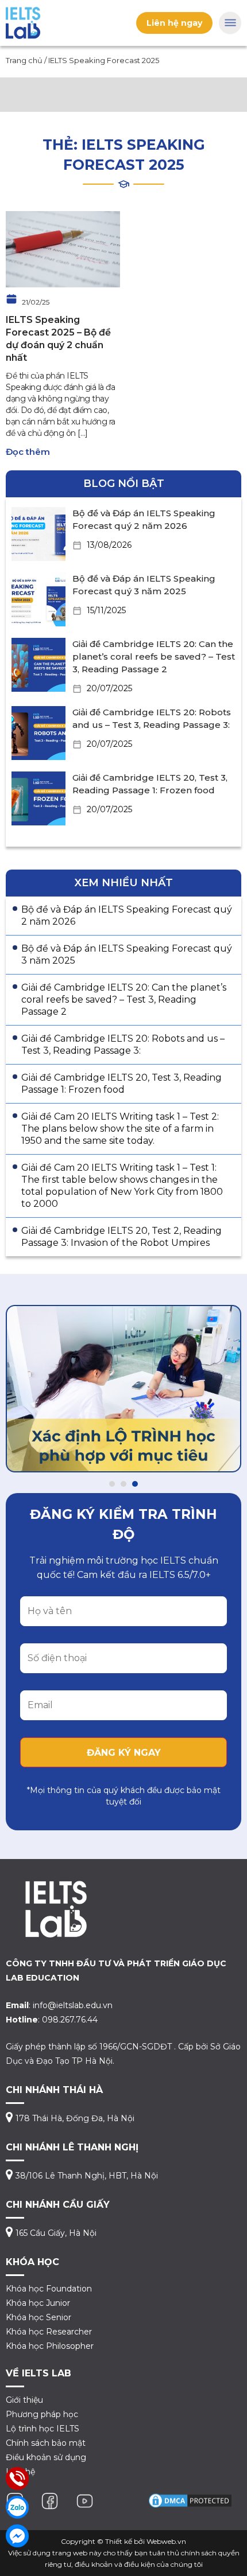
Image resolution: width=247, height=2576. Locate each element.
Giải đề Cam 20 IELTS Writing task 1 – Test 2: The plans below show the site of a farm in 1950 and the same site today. (120, 1129)
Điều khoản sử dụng (46, 2457)
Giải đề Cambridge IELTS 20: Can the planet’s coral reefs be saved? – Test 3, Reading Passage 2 (154, 656)
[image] (63, 249)
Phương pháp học (42, 2414)
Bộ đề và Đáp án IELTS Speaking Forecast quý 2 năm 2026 (127, 915)
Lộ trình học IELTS (43, 2429)
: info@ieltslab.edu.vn (59, 2005)
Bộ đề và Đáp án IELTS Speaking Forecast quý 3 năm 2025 (127, 954)
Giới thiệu (24, 2400)
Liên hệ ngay (174, 23)
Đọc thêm (28, 452)
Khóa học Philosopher (50, 2346)
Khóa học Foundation (49, 2289)
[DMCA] (190, 2500)
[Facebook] (50, 2500)
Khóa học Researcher (49, 2332)
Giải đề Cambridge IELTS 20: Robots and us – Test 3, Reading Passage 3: (123, 1045)
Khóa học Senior (38, 2317)
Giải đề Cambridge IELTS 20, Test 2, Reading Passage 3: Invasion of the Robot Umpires (121, 1237)
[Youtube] (85, 2500)
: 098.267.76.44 (52, 2020)
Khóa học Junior (38, 2303)
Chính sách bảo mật (46, 2443)
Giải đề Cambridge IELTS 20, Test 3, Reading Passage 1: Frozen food (121, 1084)
